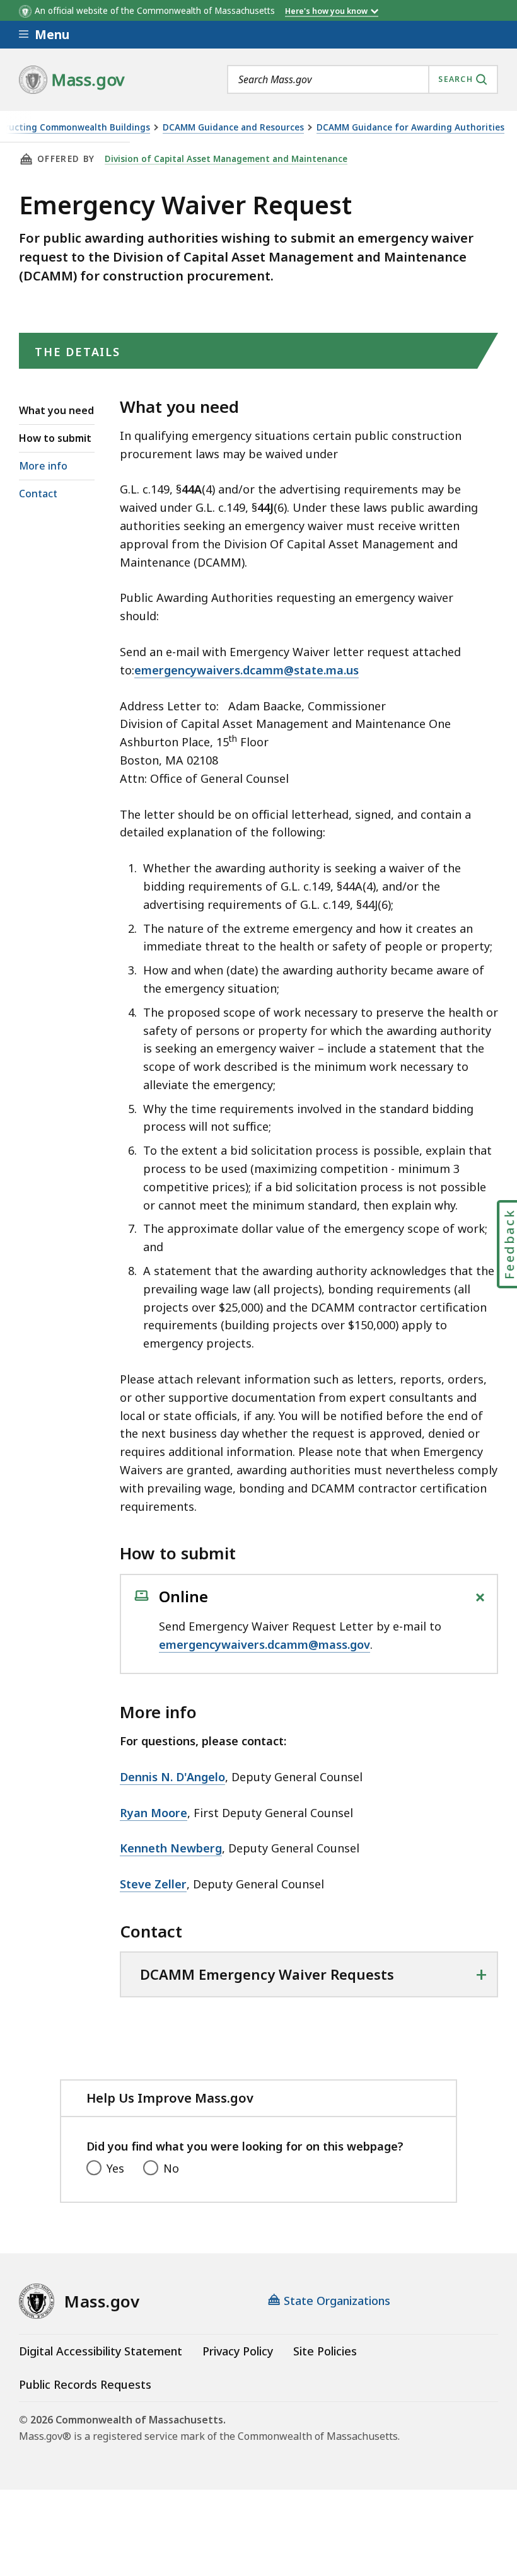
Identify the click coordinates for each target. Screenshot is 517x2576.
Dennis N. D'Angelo (172, 1777)
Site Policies (325, 2351)
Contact (38, 494)
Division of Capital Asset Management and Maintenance (226, 159)
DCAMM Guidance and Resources (233, 128)
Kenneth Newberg (171, 1848)
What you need (56, 410)
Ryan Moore (154, 1813)
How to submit (55, 438)
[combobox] (363, 79)
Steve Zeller (153, 1884)
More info (43, 466)
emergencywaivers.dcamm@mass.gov (264, 1644)
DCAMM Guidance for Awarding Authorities (410, 128)
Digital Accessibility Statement (101, 2351)
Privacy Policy (238, 2351)
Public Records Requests (85, 2384)
